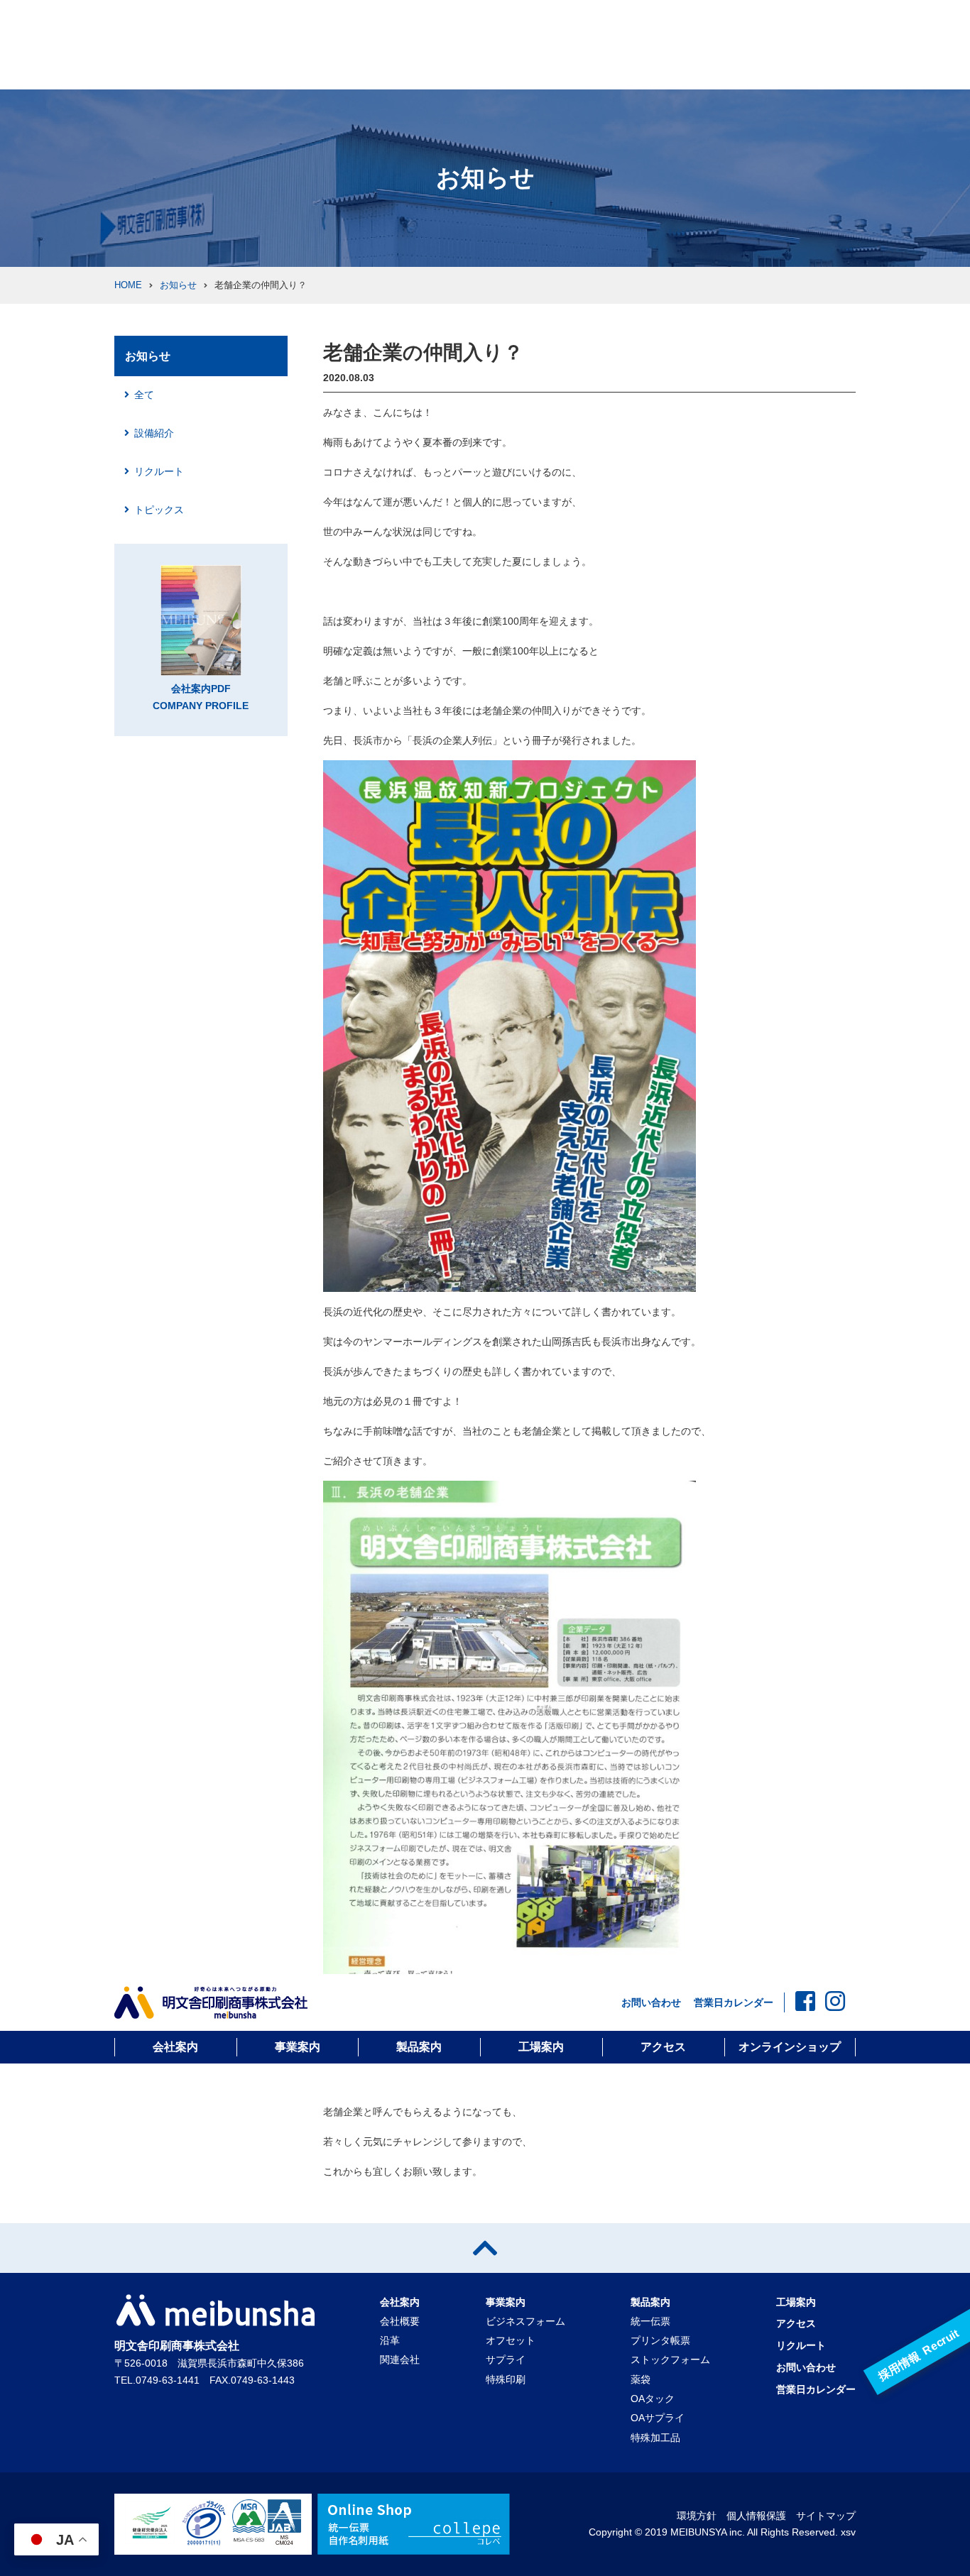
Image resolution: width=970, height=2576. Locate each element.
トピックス (159, 510)
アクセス (663, 2047)
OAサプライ (658, 2418)
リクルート (159, 471)
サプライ (506, 2359)
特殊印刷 (506, 2379)
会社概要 (400, 2321)
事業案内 (298, 2047)
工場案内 (541, 2047)
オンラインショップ (790, 2047)
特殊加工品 (655, 2438)
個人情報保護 (756, 2516)
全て (144, 395)
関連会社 (400, 2359)
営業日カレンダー (734, 2002)
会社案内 (175, 2047)
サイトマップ (826, 2516)
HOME (128, 285)
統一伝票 (650, 2321)
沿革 (390, 2340)
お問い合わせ (651, 2002)
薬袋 (641, 2379)
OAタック (653, 2399)
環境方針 (697, 2516)
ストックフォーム (670, 2359)
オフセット (511, 2340)
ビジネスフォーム (525, 2321)
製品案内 (419, 2047)
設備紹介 (154, 433)
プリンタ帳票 (660, 2340)
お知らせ (178, 285)
